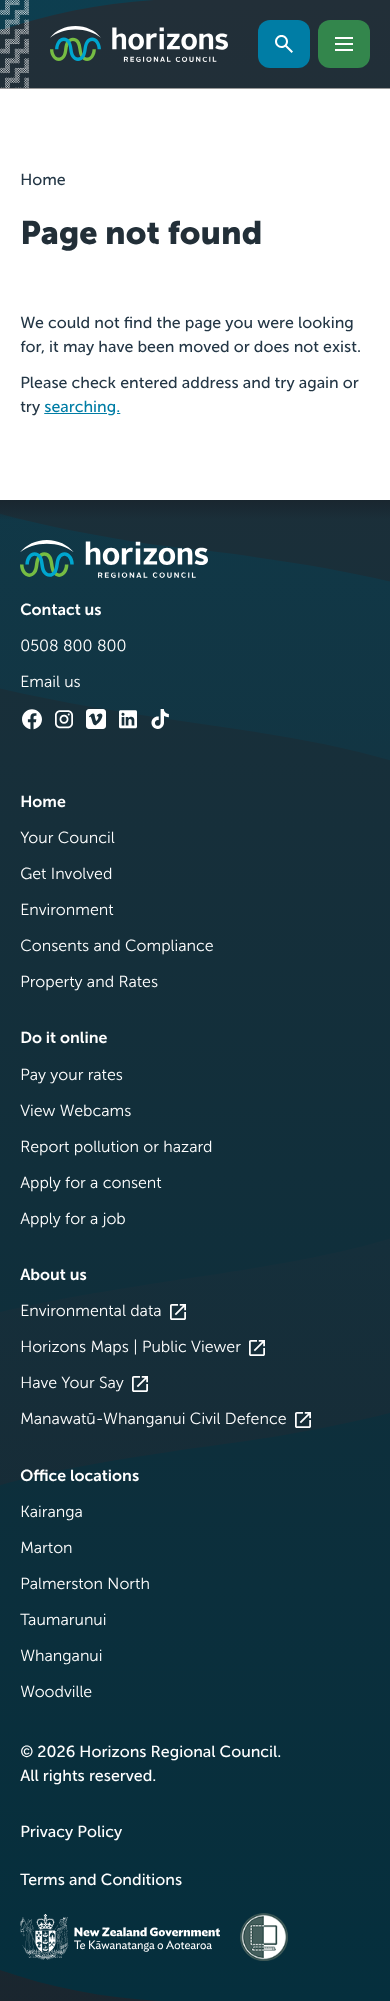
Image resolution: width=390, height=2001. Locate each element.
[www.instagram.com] (64, 719)
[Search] (284, 44)
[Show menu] (344, 44)
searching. (82, 407)
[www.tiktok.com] (160, 719)
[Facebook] (32, 719)
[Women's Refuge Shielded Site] (264, 1936)
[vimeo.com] (96, 719)
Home (43, 180)
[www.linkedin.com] (128, 719)
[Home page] (139, 44)
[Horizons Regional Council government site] (114, 558)
